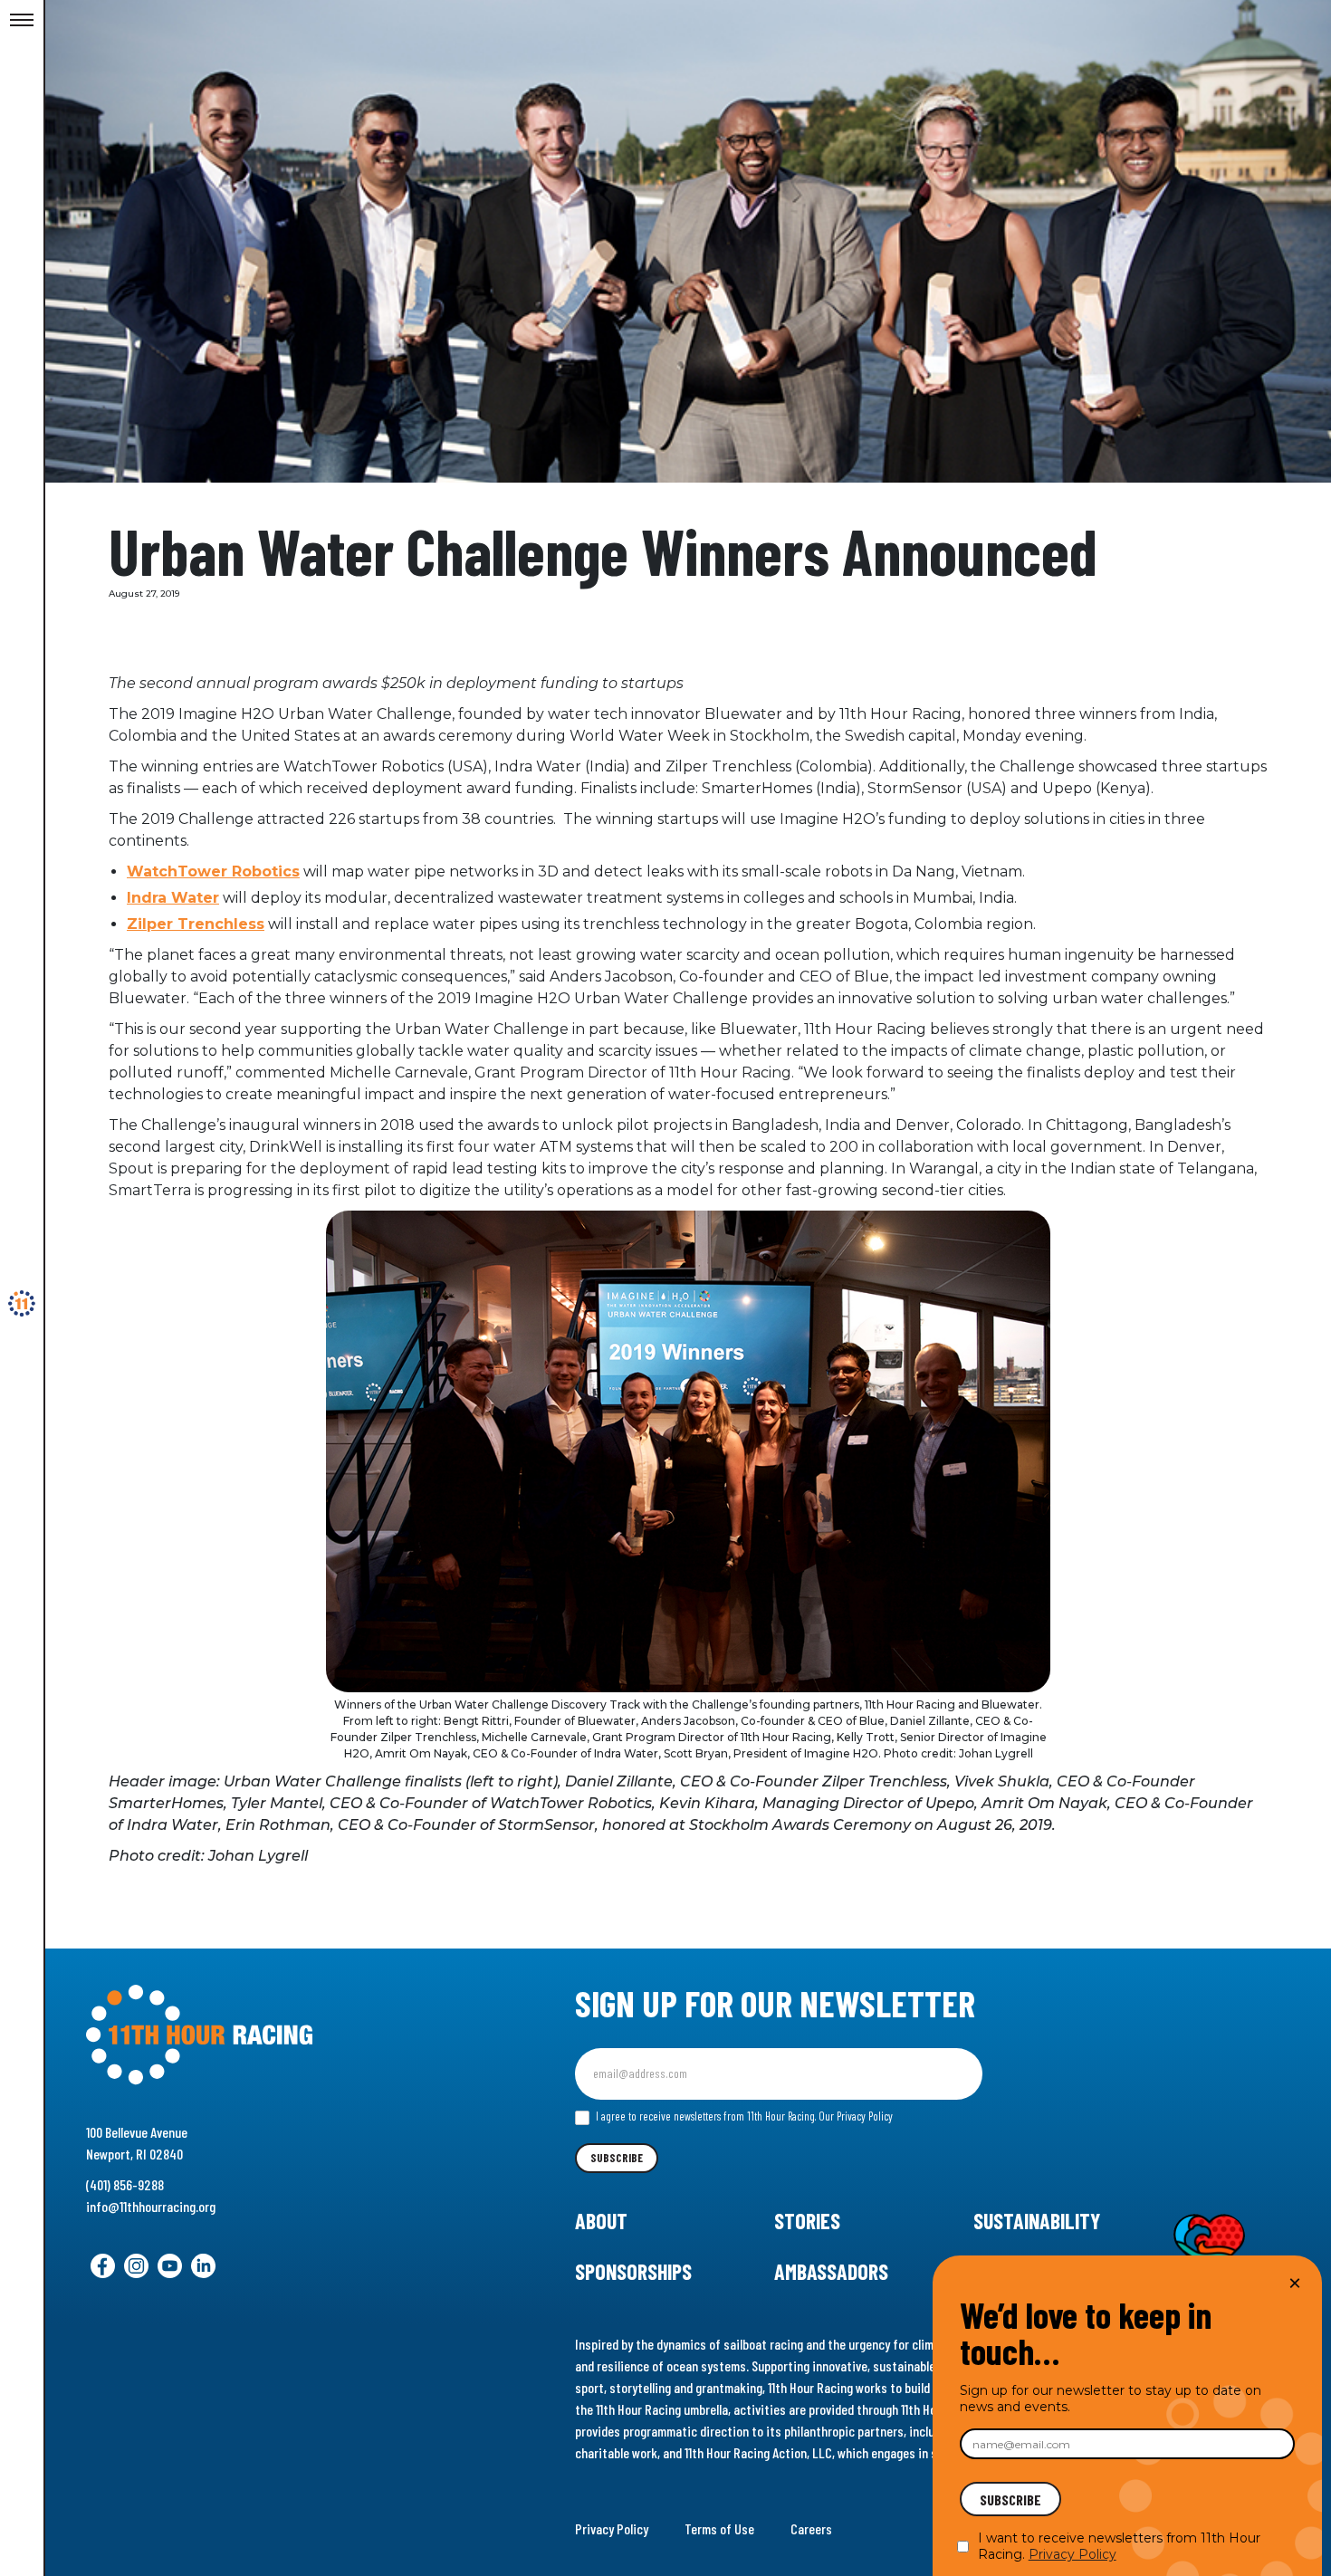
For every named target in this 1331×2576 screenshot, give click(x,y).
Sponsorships (633, 2271)
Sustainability (1037, 2221)
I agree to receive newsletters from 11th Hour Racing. (743, 2116)
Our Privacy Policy (856, 2116)
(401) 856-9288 (125, 2184)
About (601, 2221)
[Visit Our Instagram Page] (136, 2266)
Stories (807, 2221)
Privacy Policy (612, 2528)
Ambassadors (831, 2271)
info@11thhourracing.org (151, 2206)
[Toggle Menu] (22, 21)
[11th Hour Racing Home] (275, 2035)
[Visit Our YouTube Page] (170, 2266)
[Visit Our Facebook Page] (103, 2266)
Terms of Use (719, 2528)
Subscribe (617, 2158)
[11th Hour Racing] (22, 1304)
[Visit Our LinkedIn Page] (203, 2266)
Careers (811, 2528)
